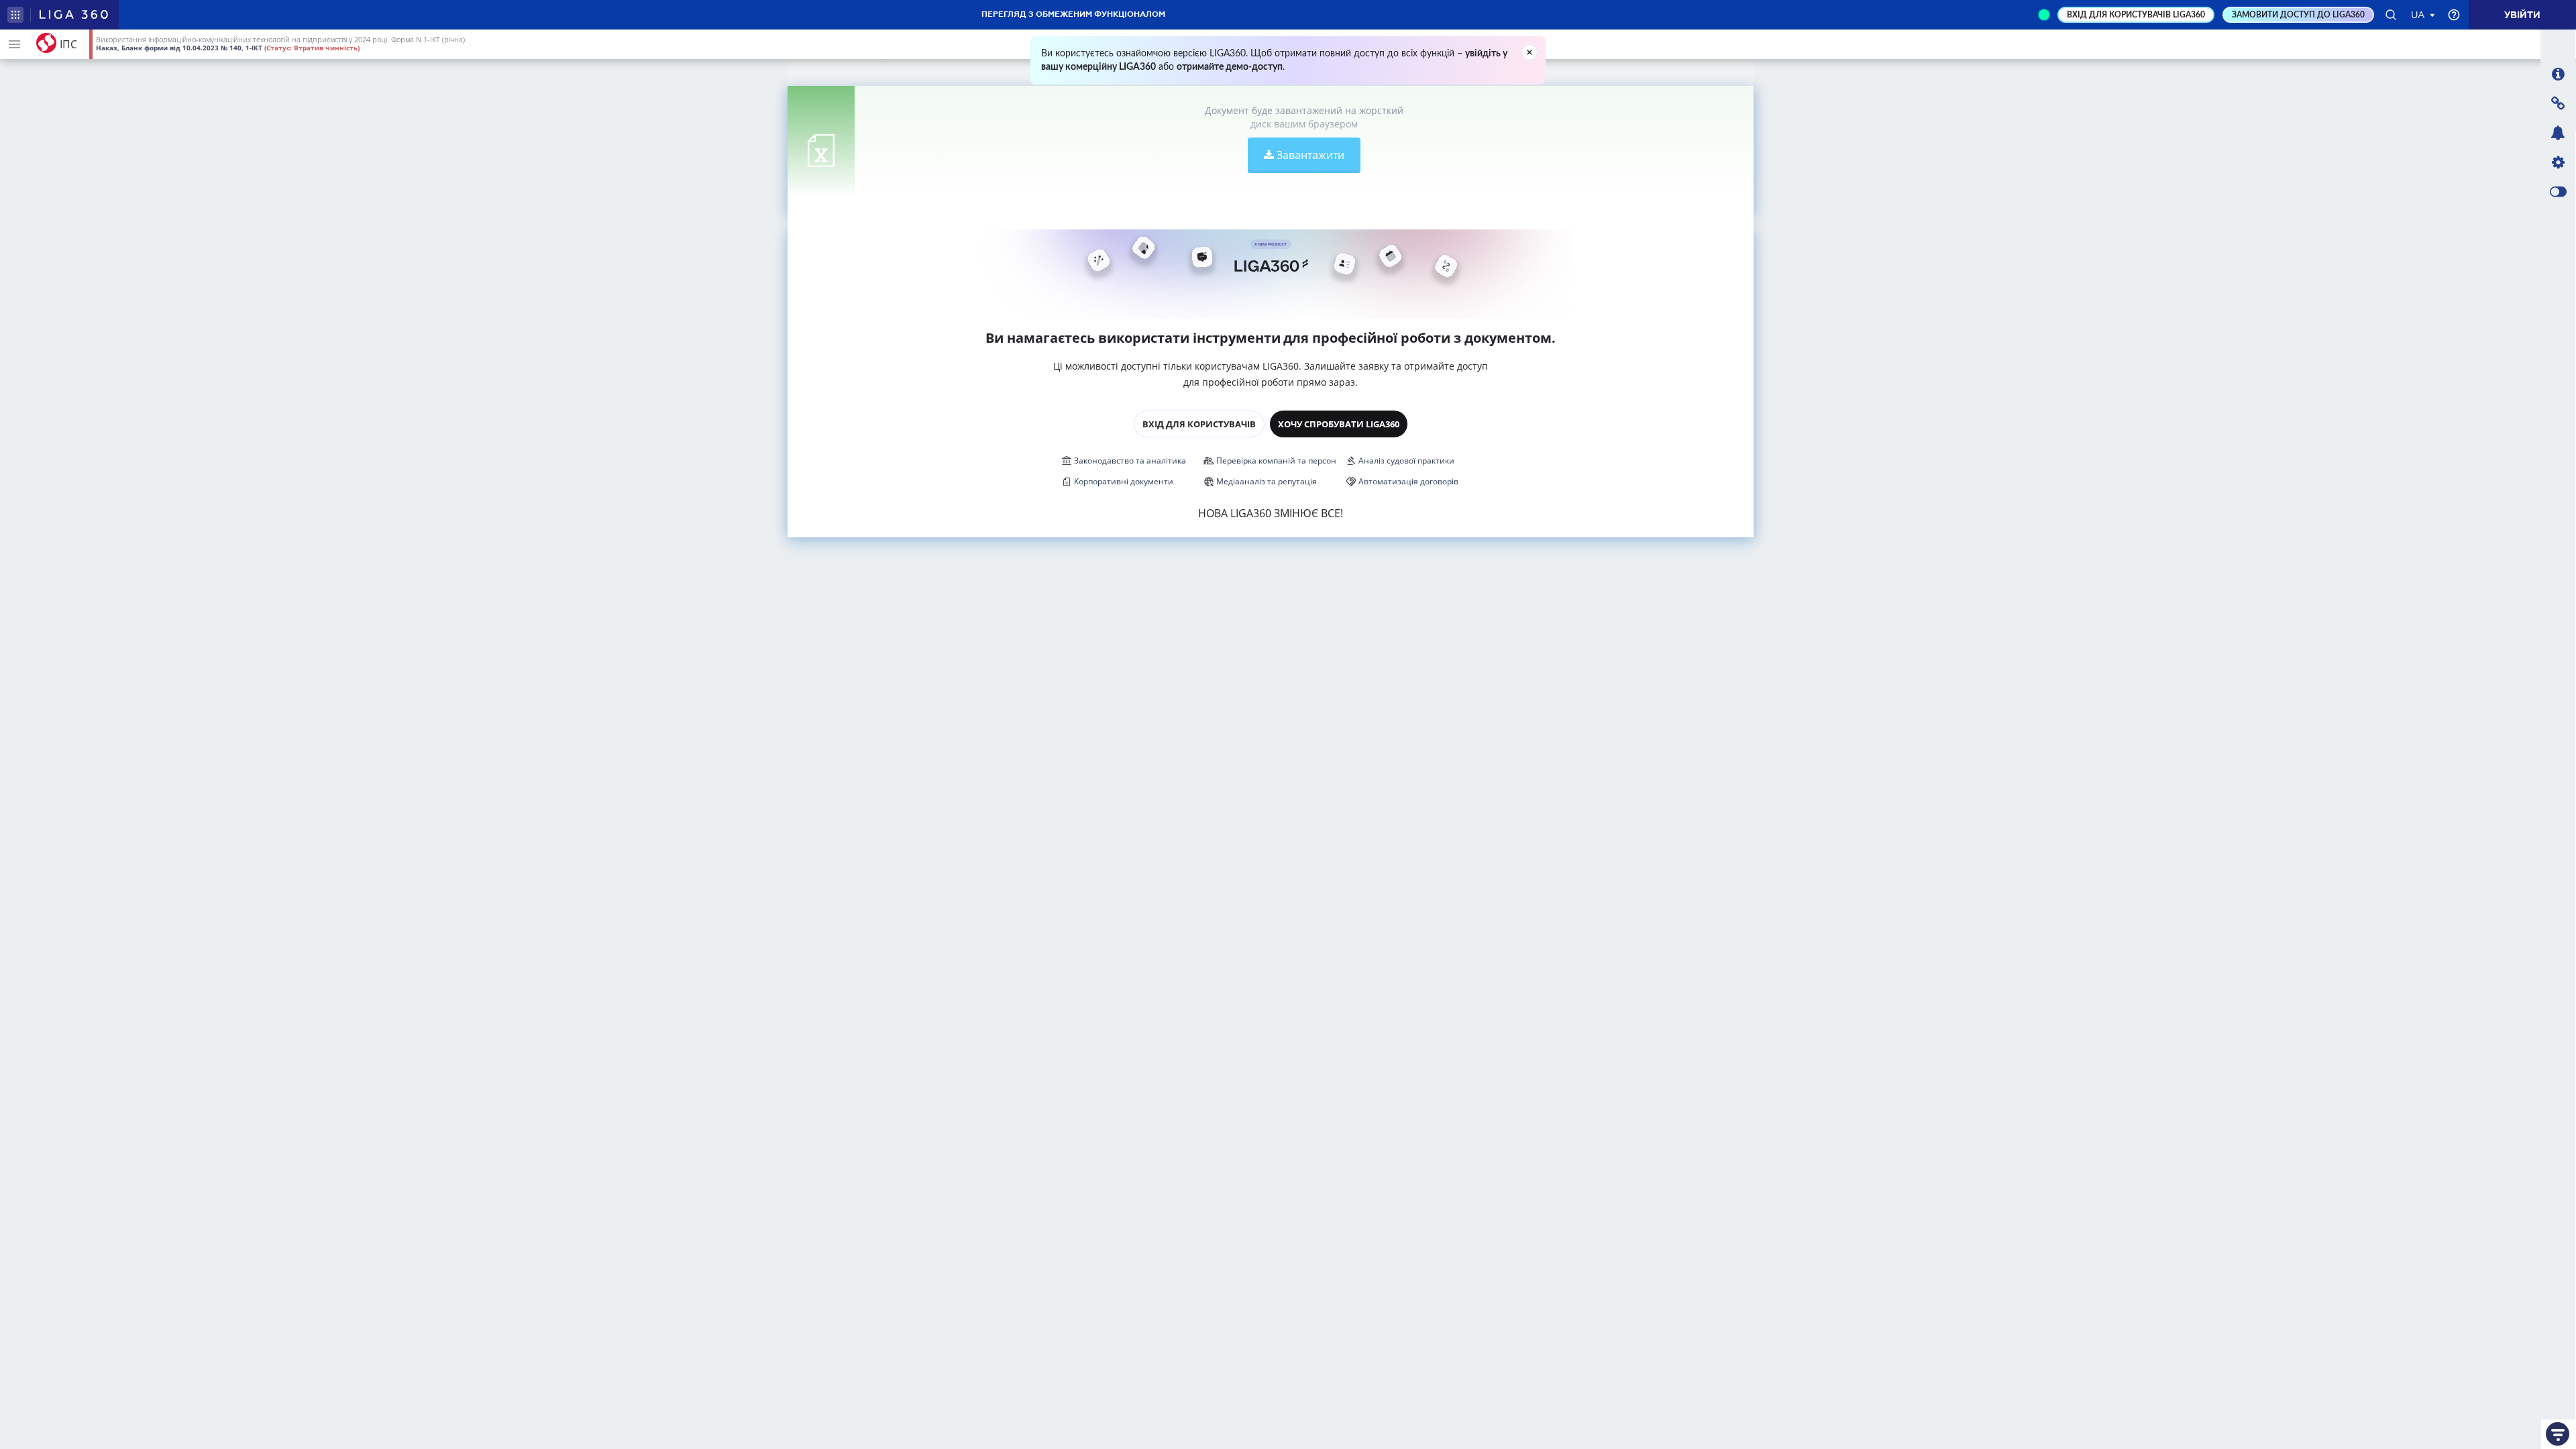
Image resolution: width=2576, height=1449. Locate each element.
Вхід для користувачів (1199, 424)
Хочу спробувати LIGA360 (1339, 424)
